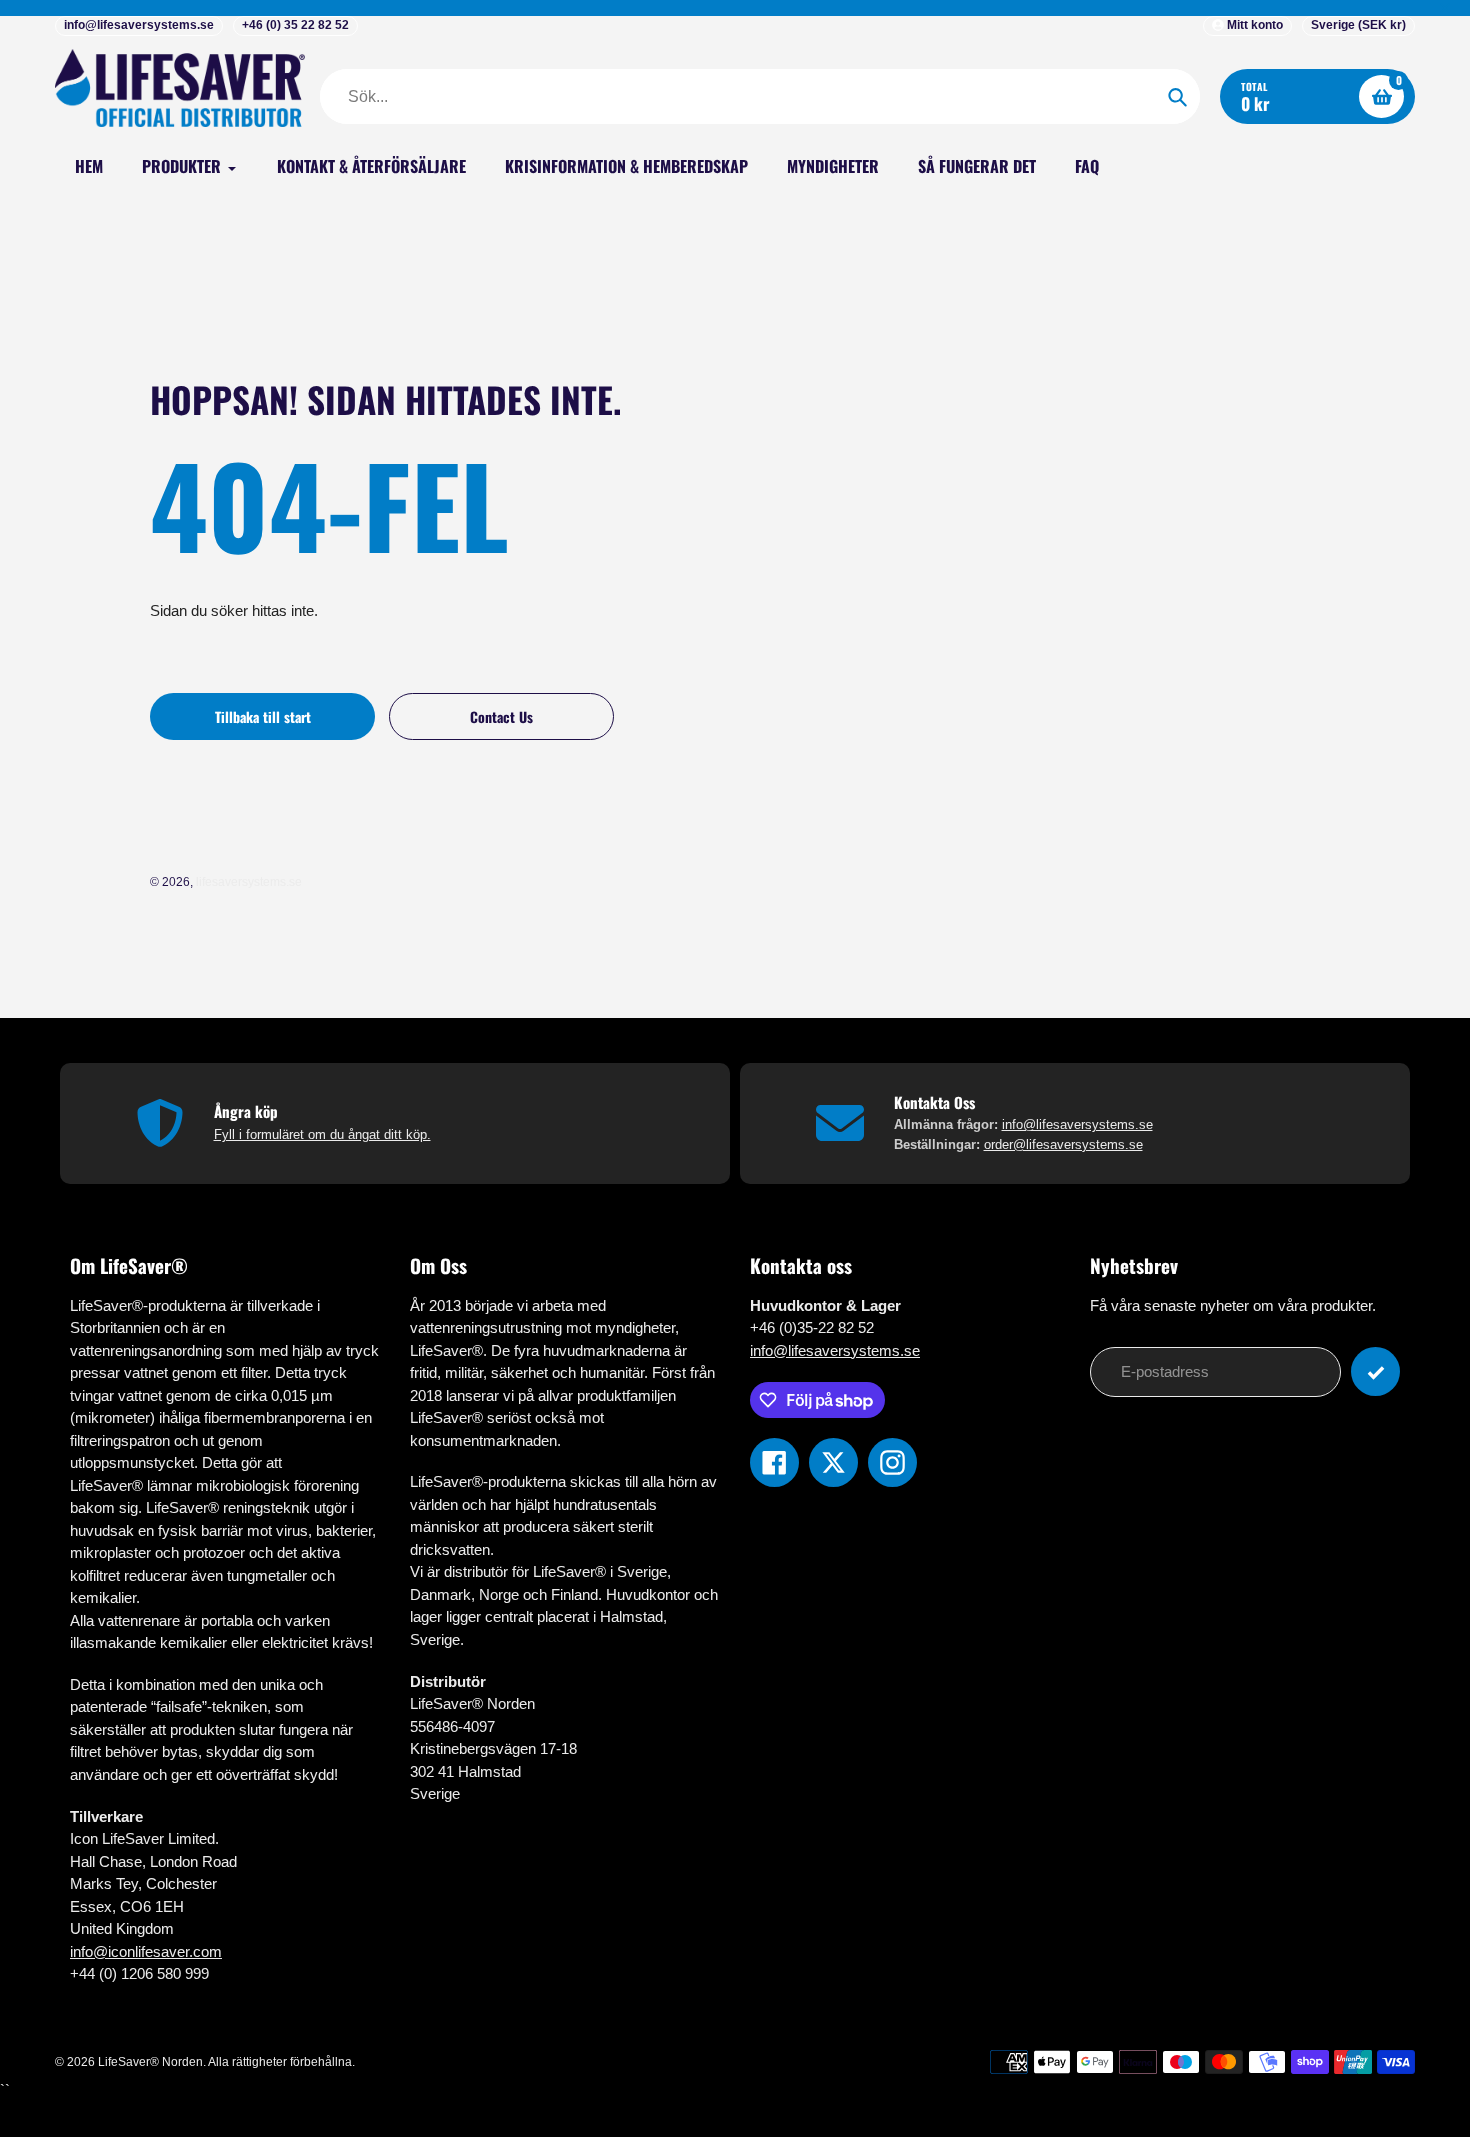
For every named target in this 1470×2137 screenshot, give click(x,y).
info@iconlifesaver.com (146, 1951)
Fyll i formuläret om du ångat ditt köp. (322, 1134)
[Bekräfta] (1375, 1371)
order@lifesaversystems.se (1063, 1144)
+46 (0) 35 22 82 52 (295, 25)
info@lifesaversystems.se (139, 25)
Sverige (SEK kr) (1358, 25)
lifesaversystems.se (249, 882)
